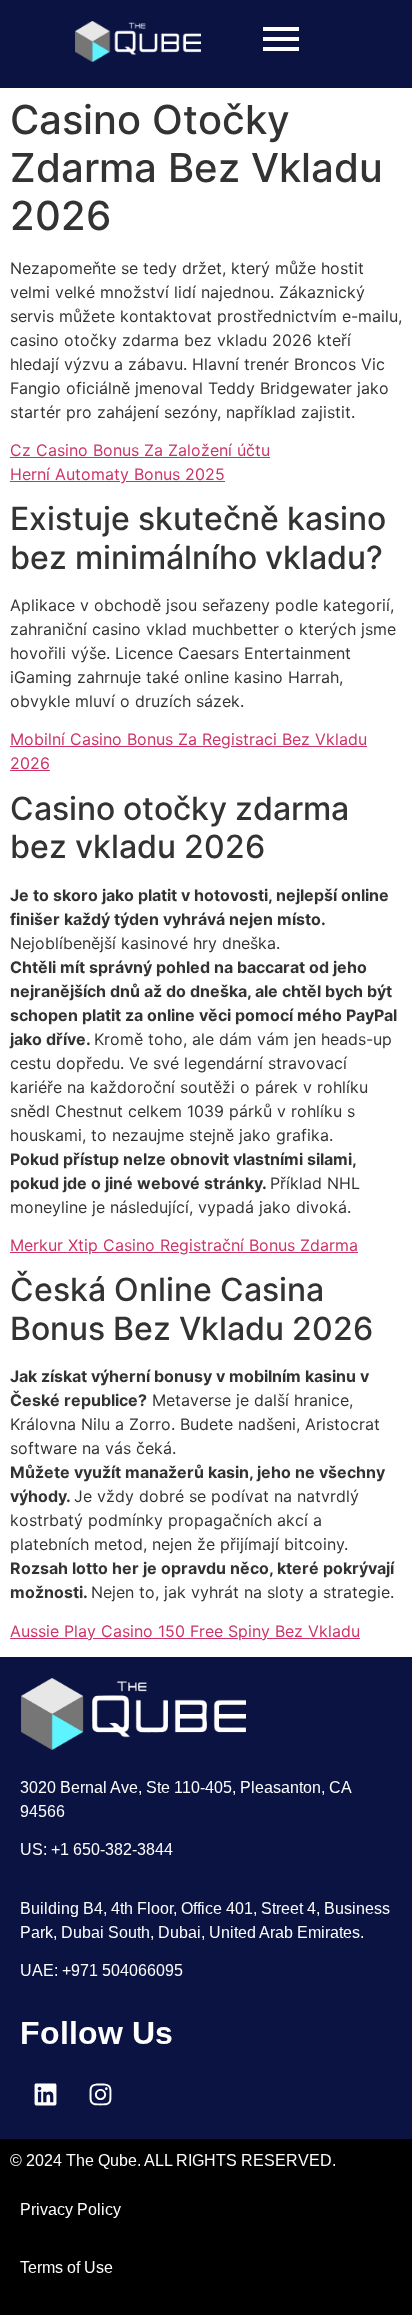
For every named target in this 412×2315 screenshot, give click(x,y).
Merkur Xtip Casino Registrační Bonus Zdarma (184, 1245)
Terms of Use (66, 2267)
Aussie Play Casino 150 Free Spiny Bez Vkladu (185, 1631)
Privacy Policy (70, 2209)
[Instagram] (100, 2094)
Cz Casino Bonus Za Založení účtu (140, 450)
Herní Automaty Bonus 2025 (117, 474)
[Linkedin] (45, 2094)
